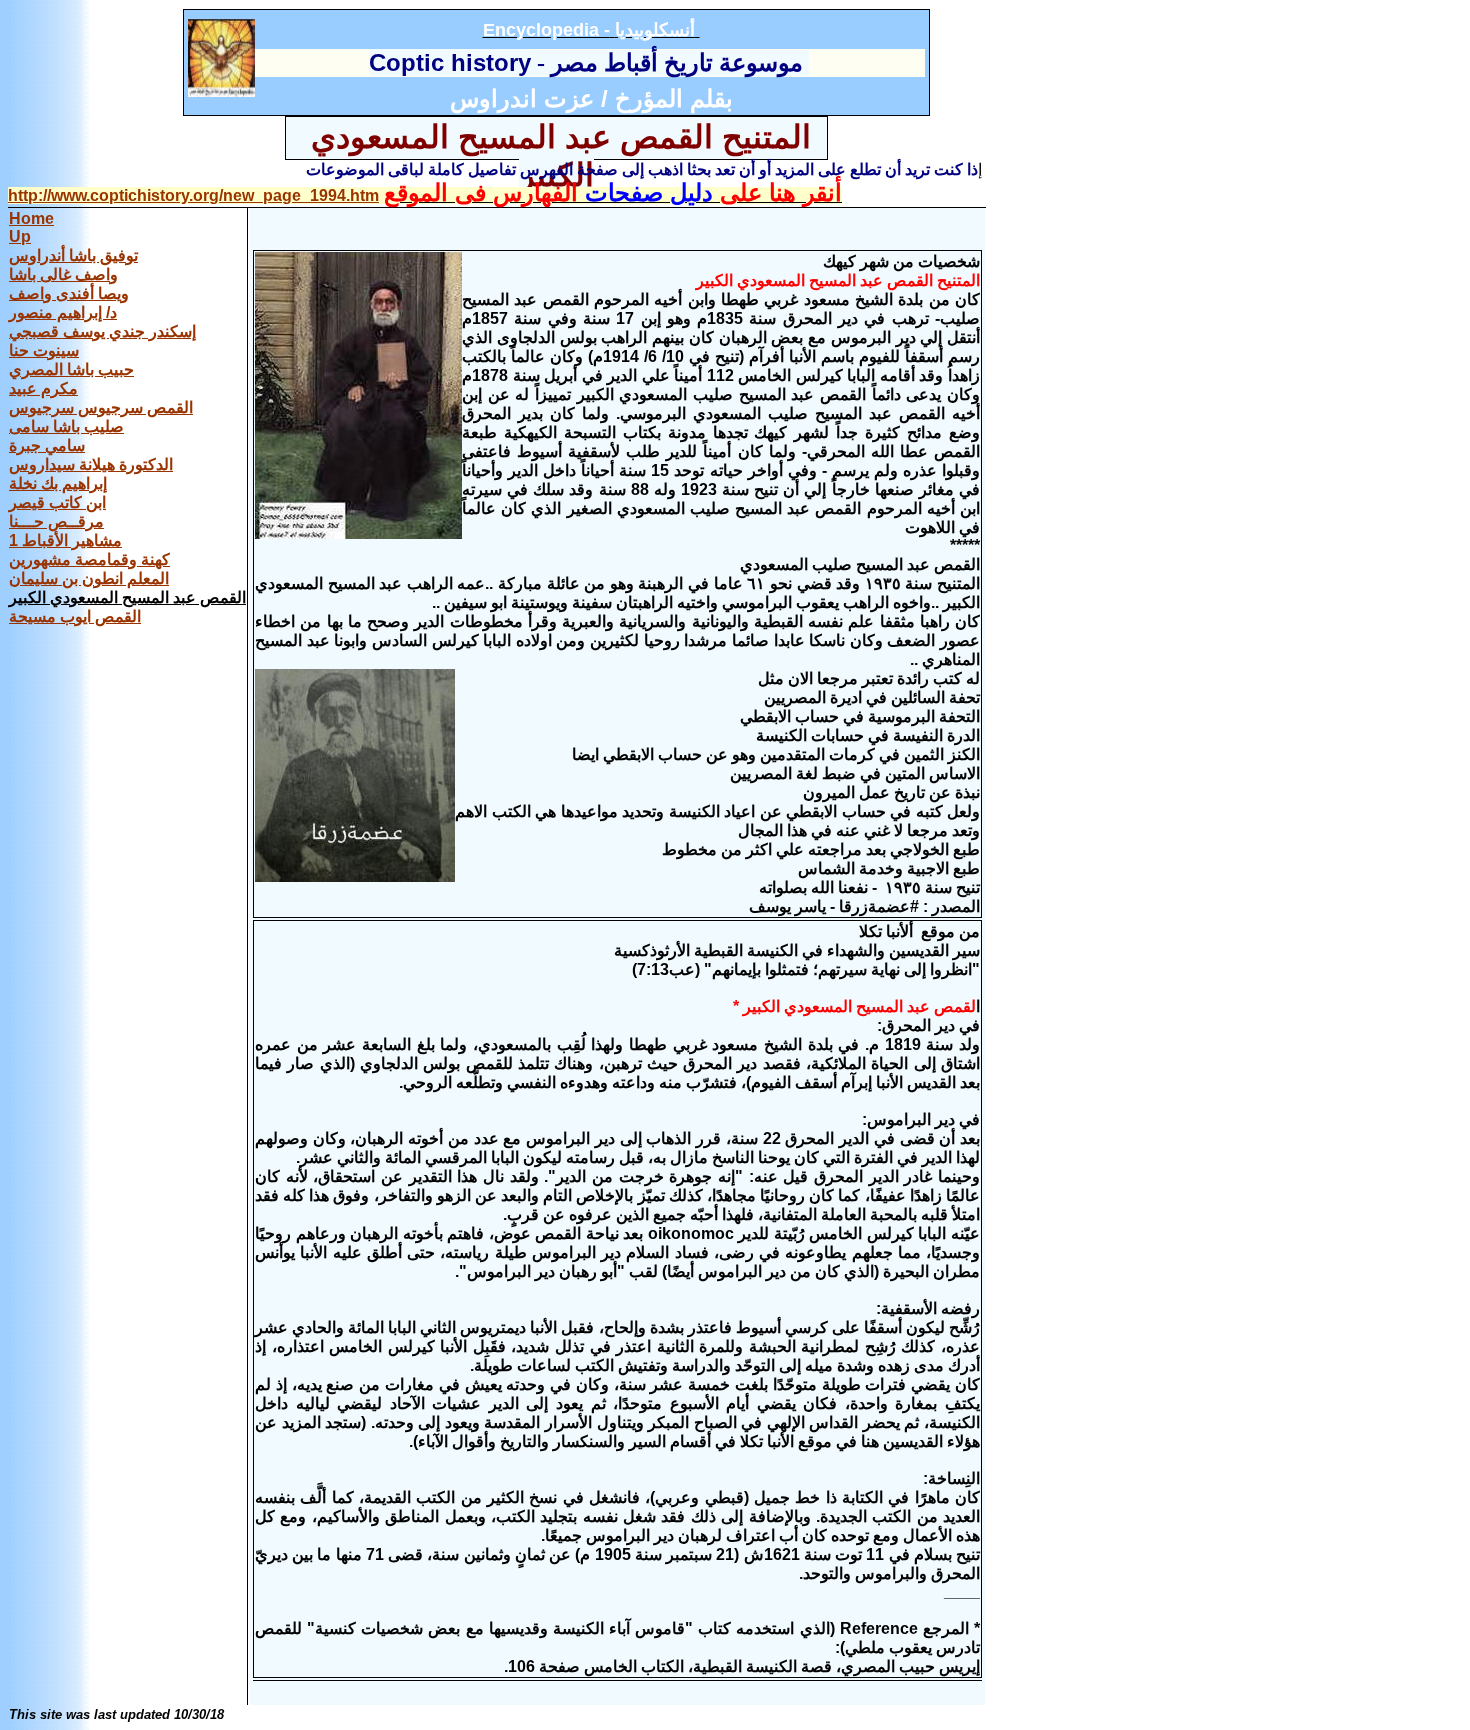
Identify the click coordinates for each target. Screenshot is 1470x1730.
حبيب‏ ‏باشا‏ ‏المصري (71, 369)
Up (20, 236)
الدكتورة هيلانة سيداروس (91, 464)
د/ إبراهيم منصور (63, 312)
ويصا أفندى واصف (69, 293)
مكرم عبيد (43, 388)
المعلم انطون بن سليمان (89, 578)
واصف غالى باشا (63, 274)
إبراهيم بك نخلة (58, 483)
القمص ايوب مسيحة (75, 616)
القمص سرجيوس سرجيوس (101, 407)
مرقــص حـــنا (56, 521)
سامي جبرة (47, 445)
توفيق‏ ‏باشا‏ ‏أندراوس (73, 255)
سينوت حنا (44, 350)
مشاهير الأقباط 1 (65, 540)
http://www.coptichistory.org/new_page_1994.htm (193, 195)
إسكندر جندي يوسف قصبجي (102, 331)
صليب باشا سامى (66, 426)
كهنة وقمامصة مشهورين (89, 559)
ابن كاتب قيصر (57, 502)
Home (31, 218)
